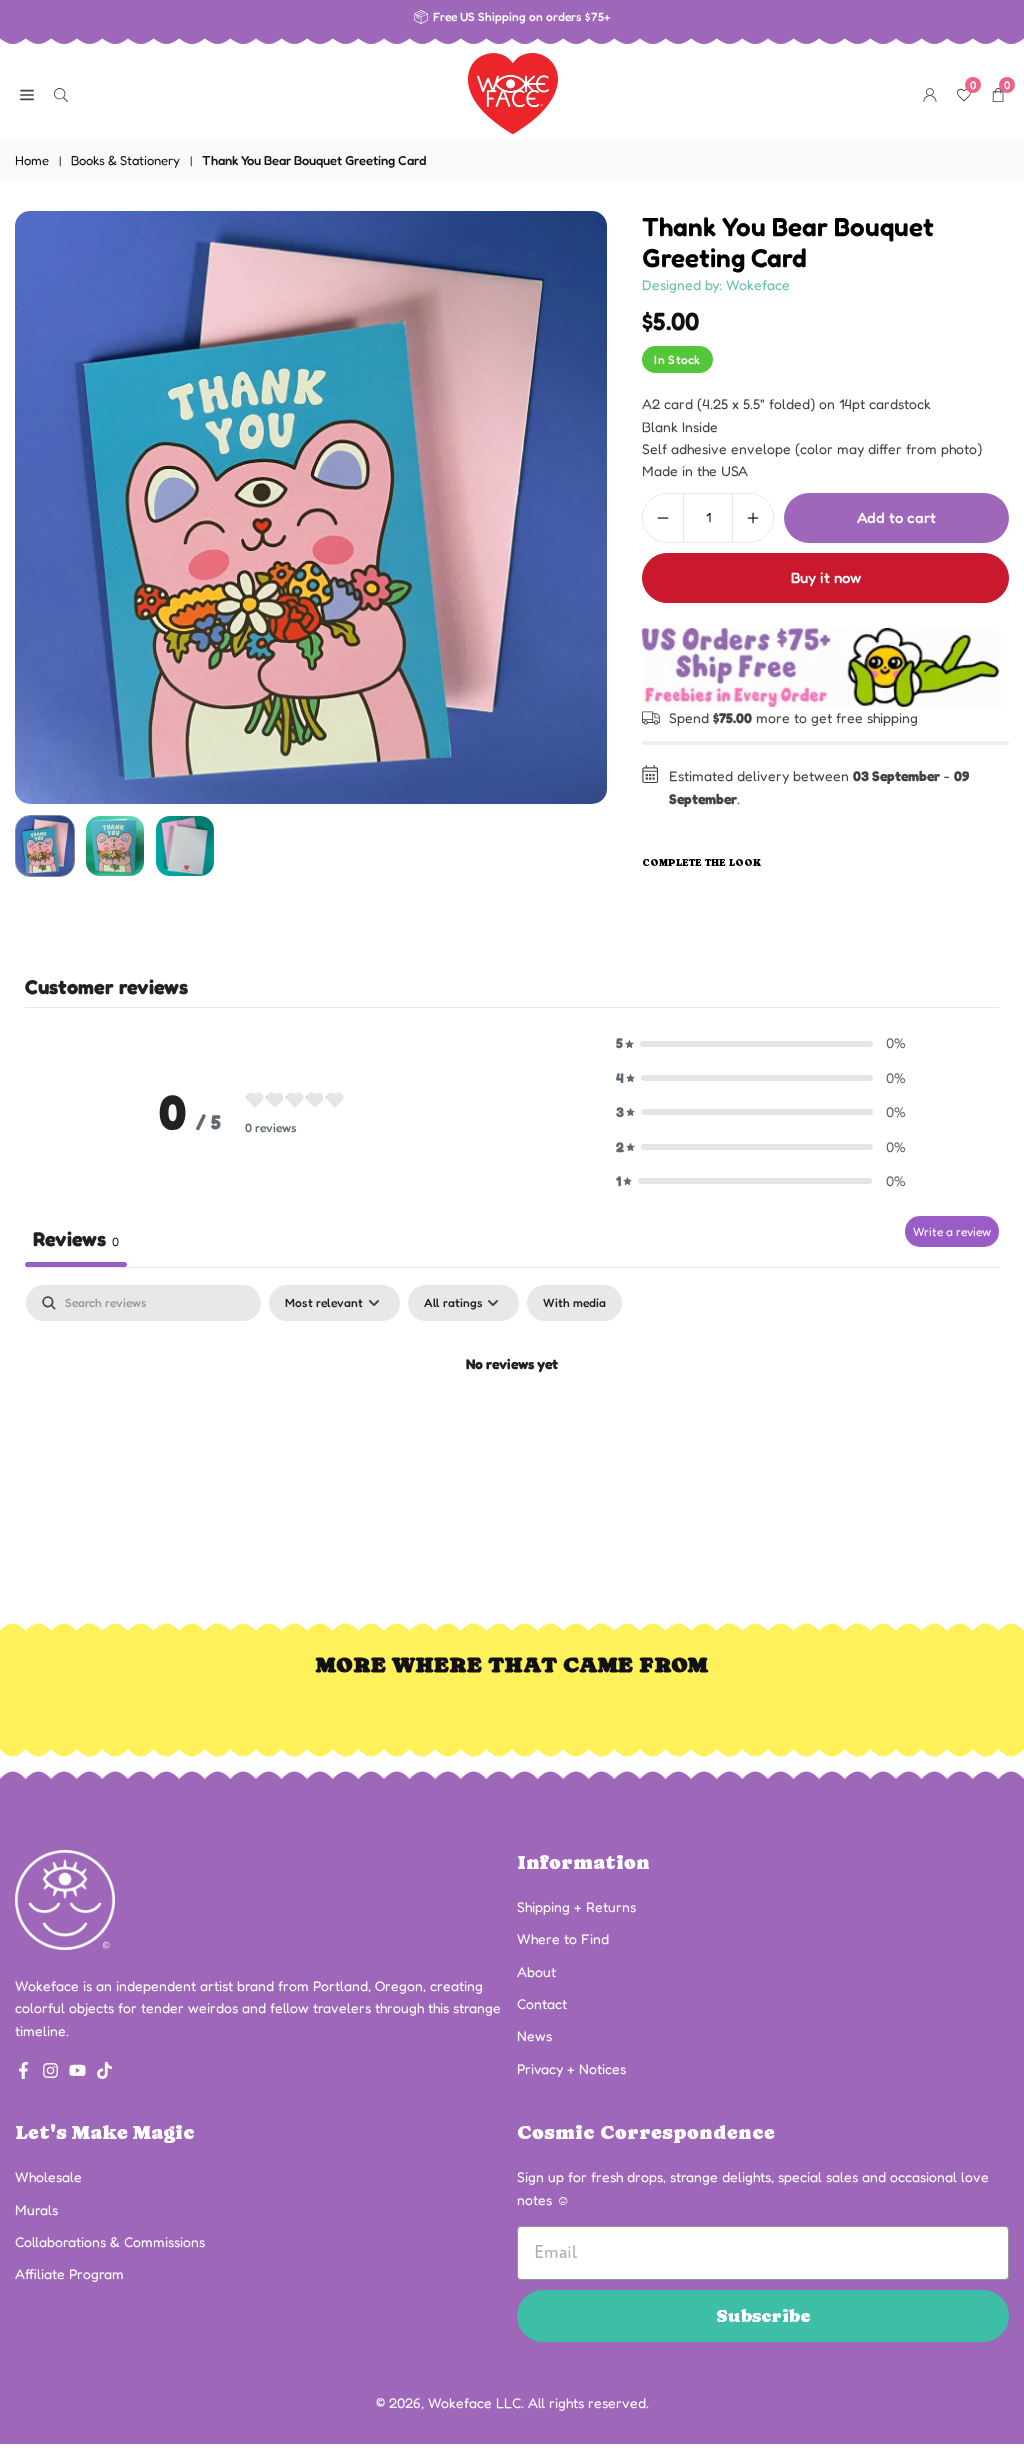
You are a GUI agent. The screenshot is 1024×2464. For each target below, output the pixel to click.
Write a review (952, 1231)
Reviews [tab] (76, 1239)
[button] (572, 508)
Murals (36, 2209)
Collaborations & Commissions (110, 2241)
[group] (311, 507)
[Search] (61, 93)
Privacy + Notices (571, 2068)
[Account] (930, 93)
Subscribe (763, 2315)
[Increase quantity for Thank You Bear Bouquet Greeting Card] (753, 518)
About (536, 1971)
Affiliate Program (69, 2273)
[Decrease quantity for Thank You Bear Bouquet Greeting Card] (663, 518)
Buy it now (826, 577)
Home (32, 160)
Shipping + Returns (576, 1906)
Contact (542, 2003)
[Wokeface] (513, 91)
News (534, 2035)
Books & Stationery (125, 160)
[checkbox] (574, 1303)
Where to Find (563, 1938)
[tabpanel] (512, 1432)
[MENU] (27, 93)
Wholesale (48, 2176)
